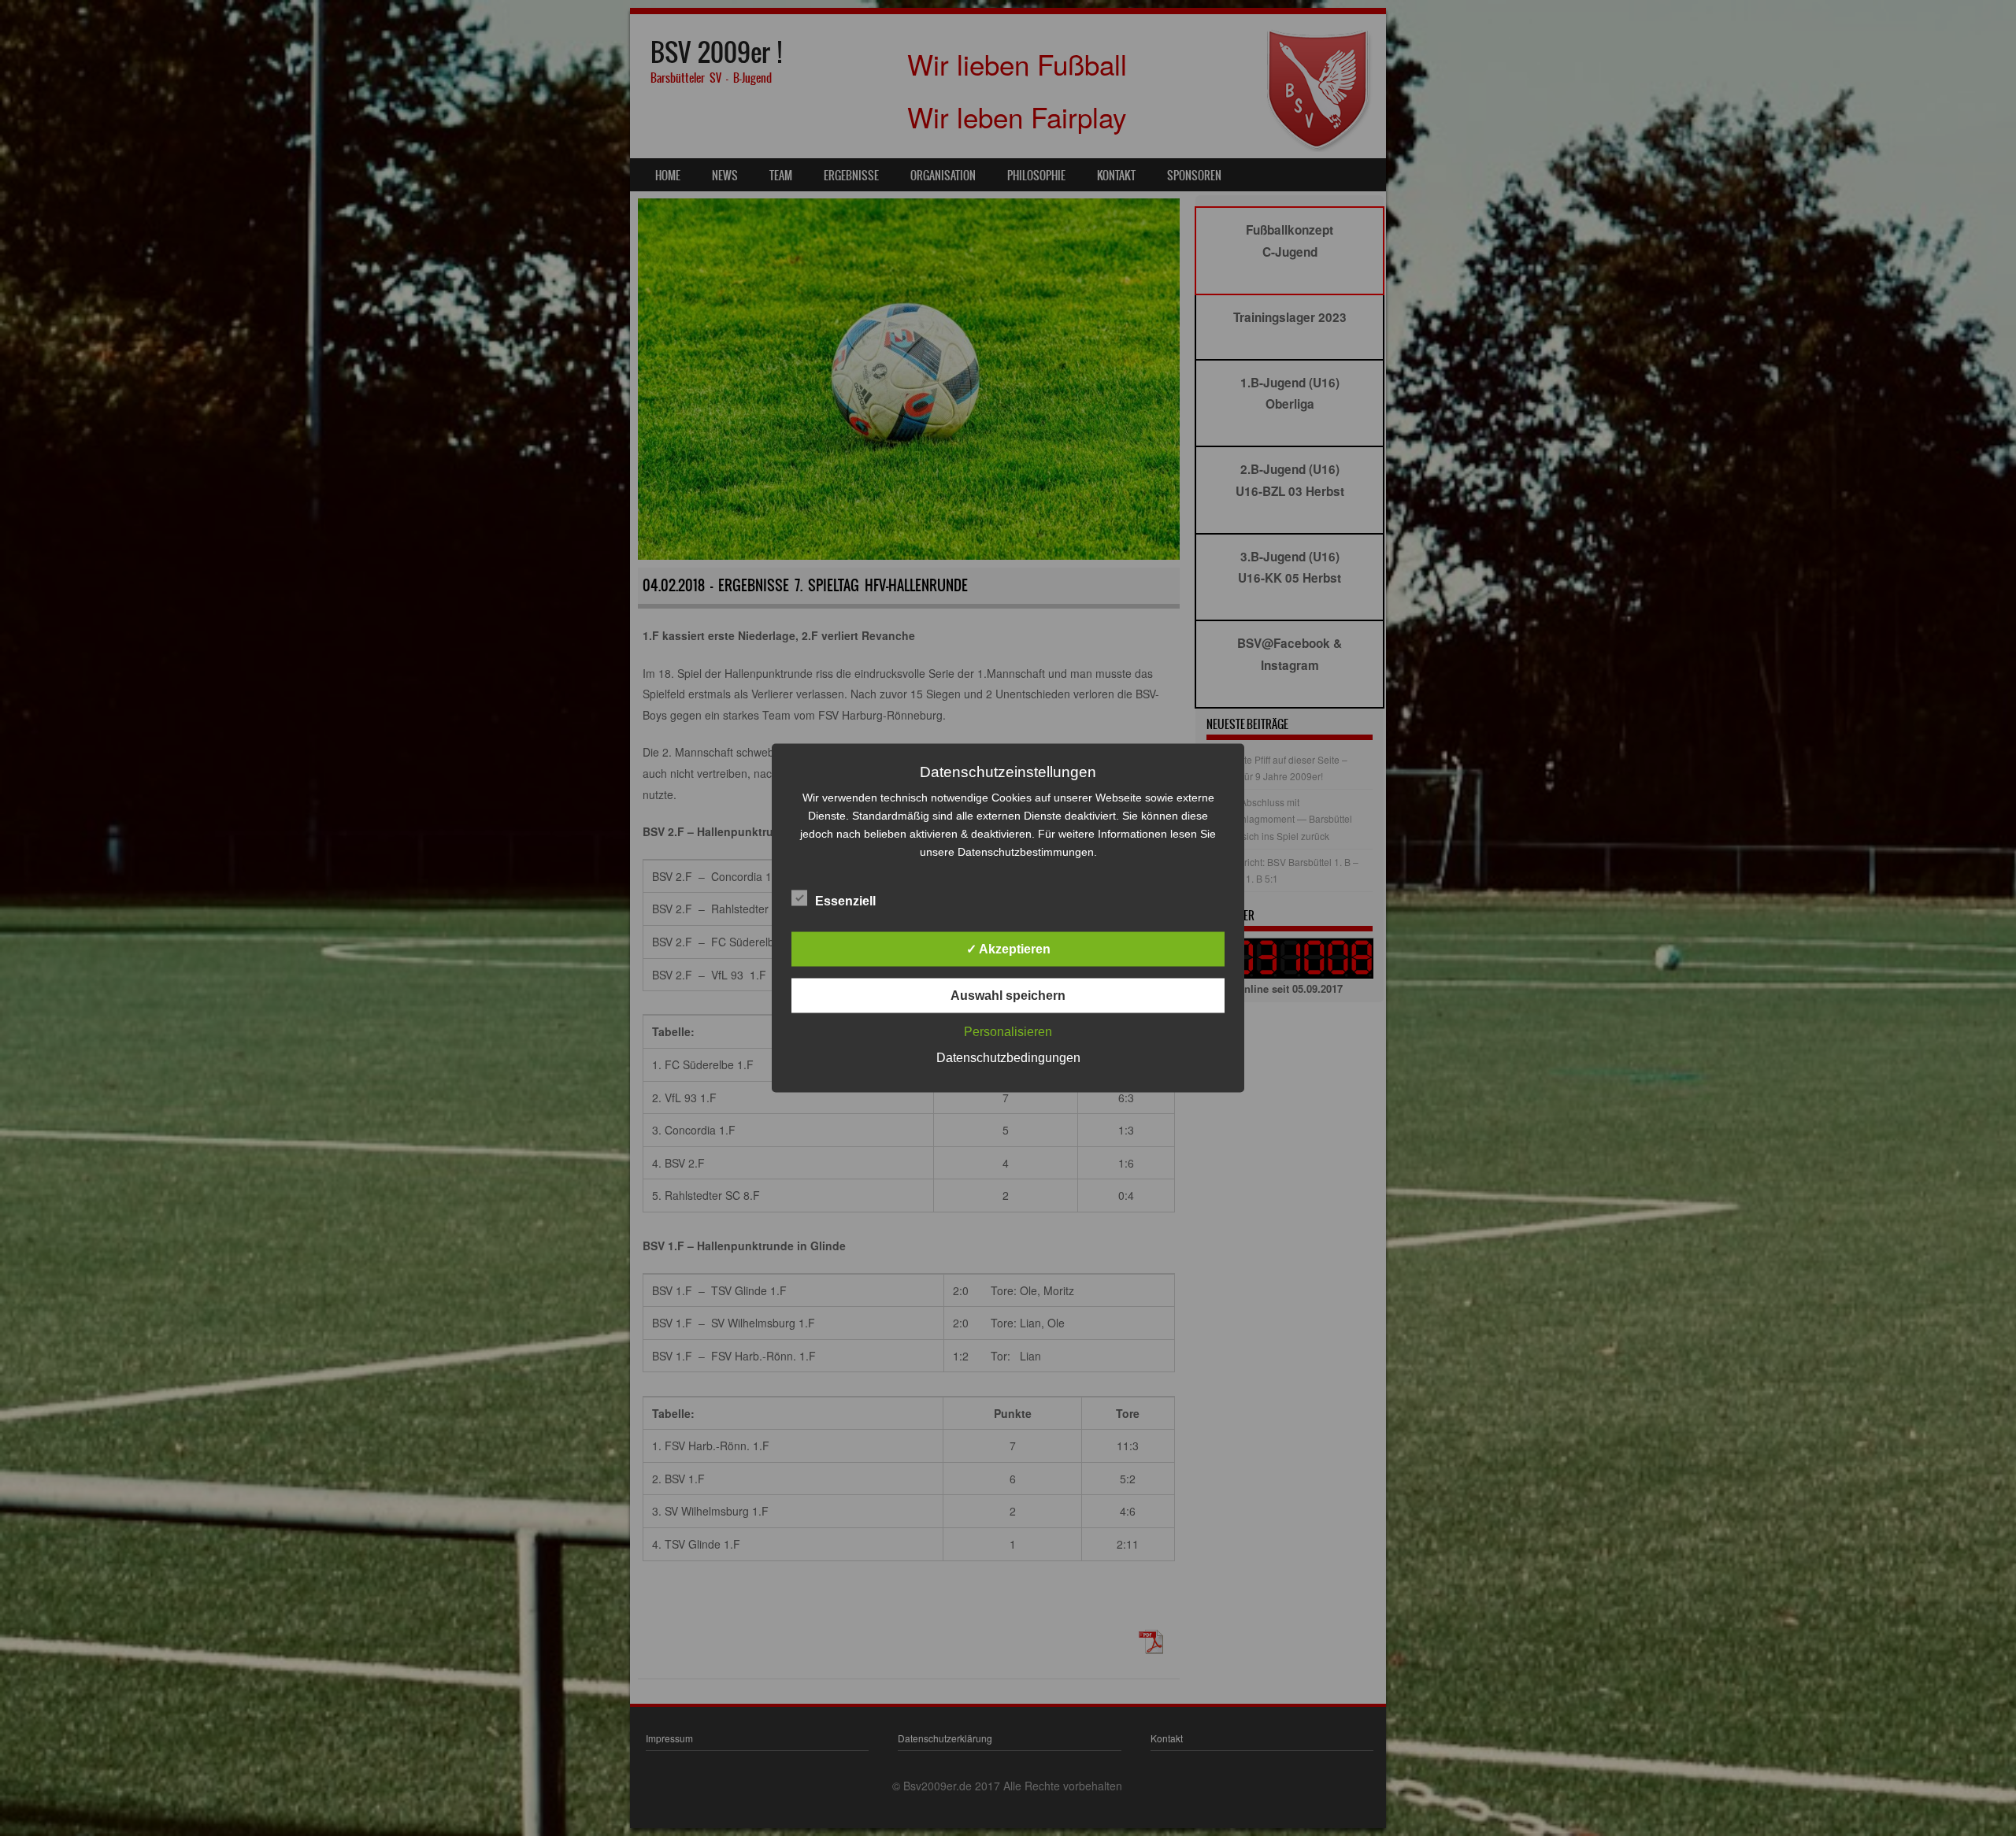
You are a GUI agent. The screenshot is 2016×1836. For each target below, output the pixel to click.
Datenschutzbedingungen (1008, 1058)
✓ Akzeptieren (1008, 949)
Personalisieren (1008, 1032)
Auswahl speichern (1008, 996)
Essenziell (845, 901)
